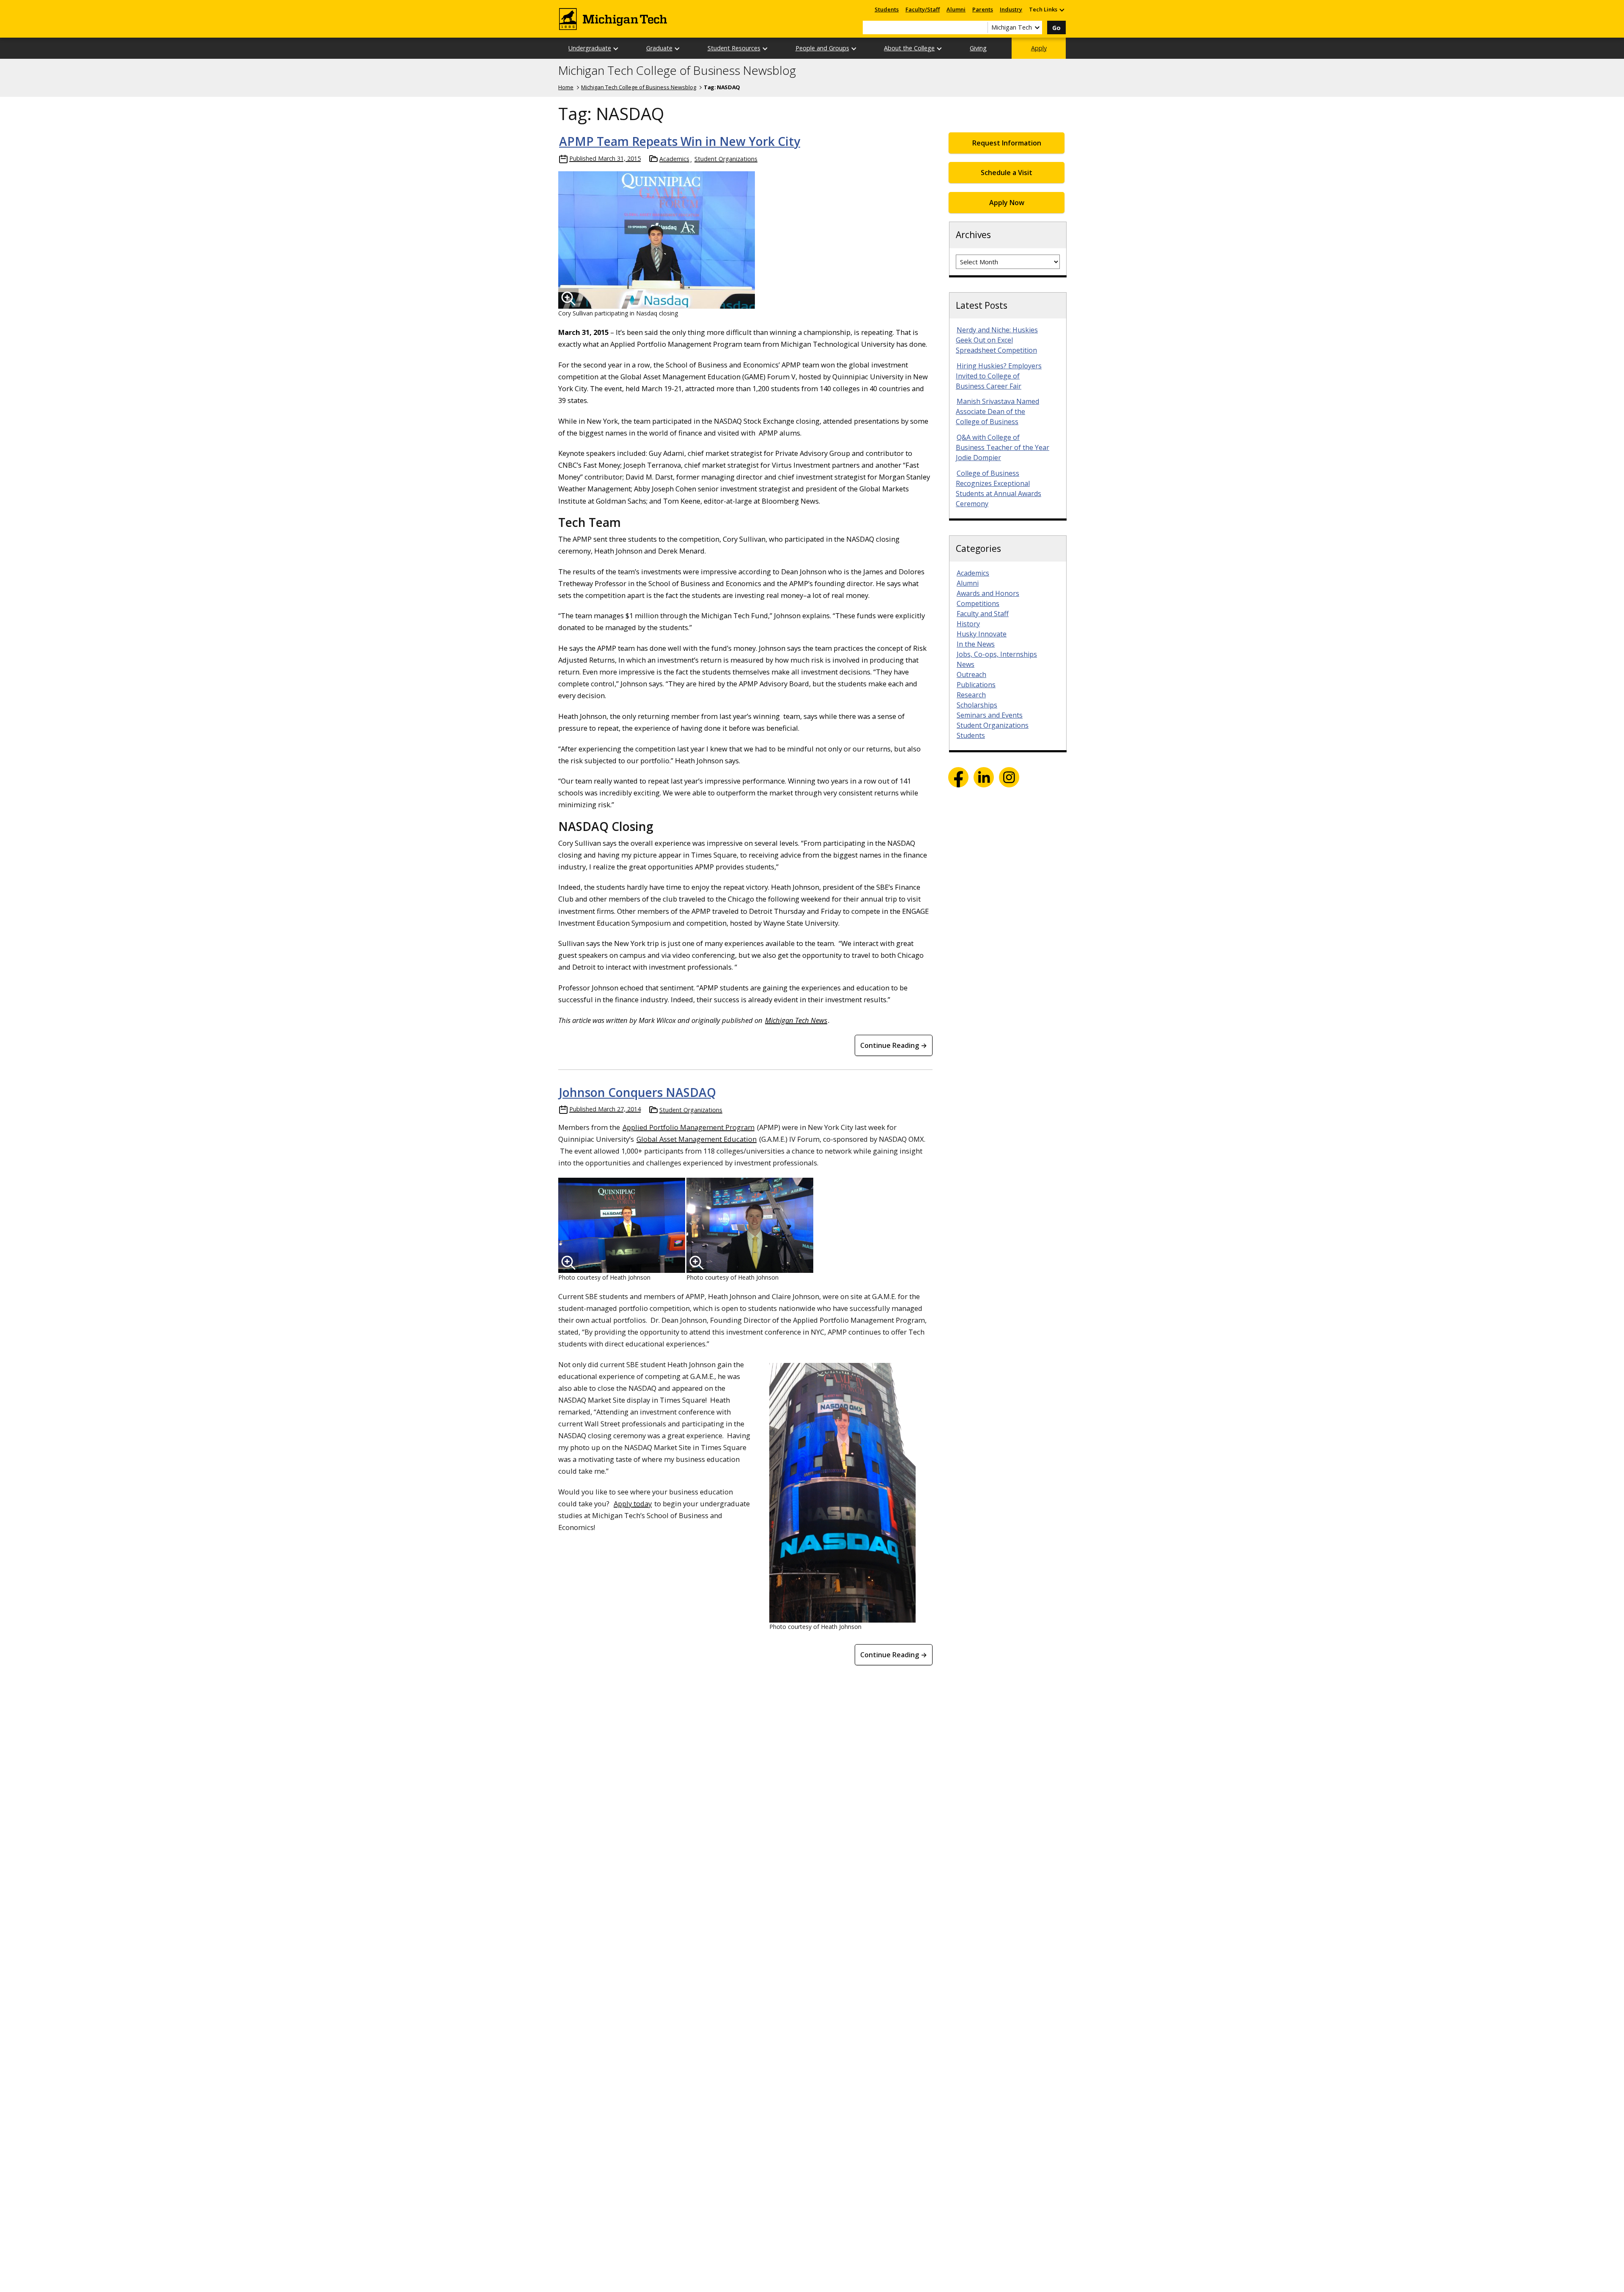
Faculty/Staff (923, 9)
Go (1056, 28)
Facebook (958, 777)
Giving (978, 48)
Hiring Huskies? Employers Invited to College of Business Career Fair (999, 376)
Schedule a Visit (1007, 173)
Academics (674, 159)
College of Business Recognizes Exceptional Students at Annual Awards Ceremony (999, 488)
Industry (1011, 9)
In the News (976, 644)
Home (566, 87)
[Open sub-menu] (1062, 10)
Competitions (978, 603)
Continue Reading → (894, 1045)
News (966, 664)
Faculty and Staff (983, 614)
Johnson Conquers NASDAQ (638, 1092)
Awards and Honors (988, 593)
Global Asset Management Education (697, 1139)
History (968, 624)
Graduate (659, 48)
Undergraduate (590, 48)
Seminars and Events (990, 715)
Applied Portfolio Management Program (689, 1127)
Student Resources (734, 48)
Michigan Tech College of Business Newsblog (677, 71)
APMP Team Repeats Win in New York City (680, 141)
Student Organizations (726, 159)
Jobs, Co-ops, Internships (997, 654)
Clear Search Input (981, 27)
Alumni (956, 9)
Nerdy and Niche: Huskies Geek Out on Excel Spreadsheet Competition (997, 340)
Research (971, 695)
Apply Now (1007, 203)
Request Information (1007, 143)
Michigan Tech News (796, 1020)
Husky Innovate (982, 634)
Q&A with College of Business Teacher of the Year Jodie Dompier (1003, 447)
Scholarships (977, 705)
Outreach (971, 674)
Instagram (1009, 777)
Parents (983, 9)
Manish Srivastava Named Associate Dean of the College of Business (997, 411)
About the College (909, 48)
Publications (976, 685)
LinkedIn (984, 777)
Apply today (633, 1504)
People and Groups (822, 48)
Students (887, 9)
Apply (1039, 48)
